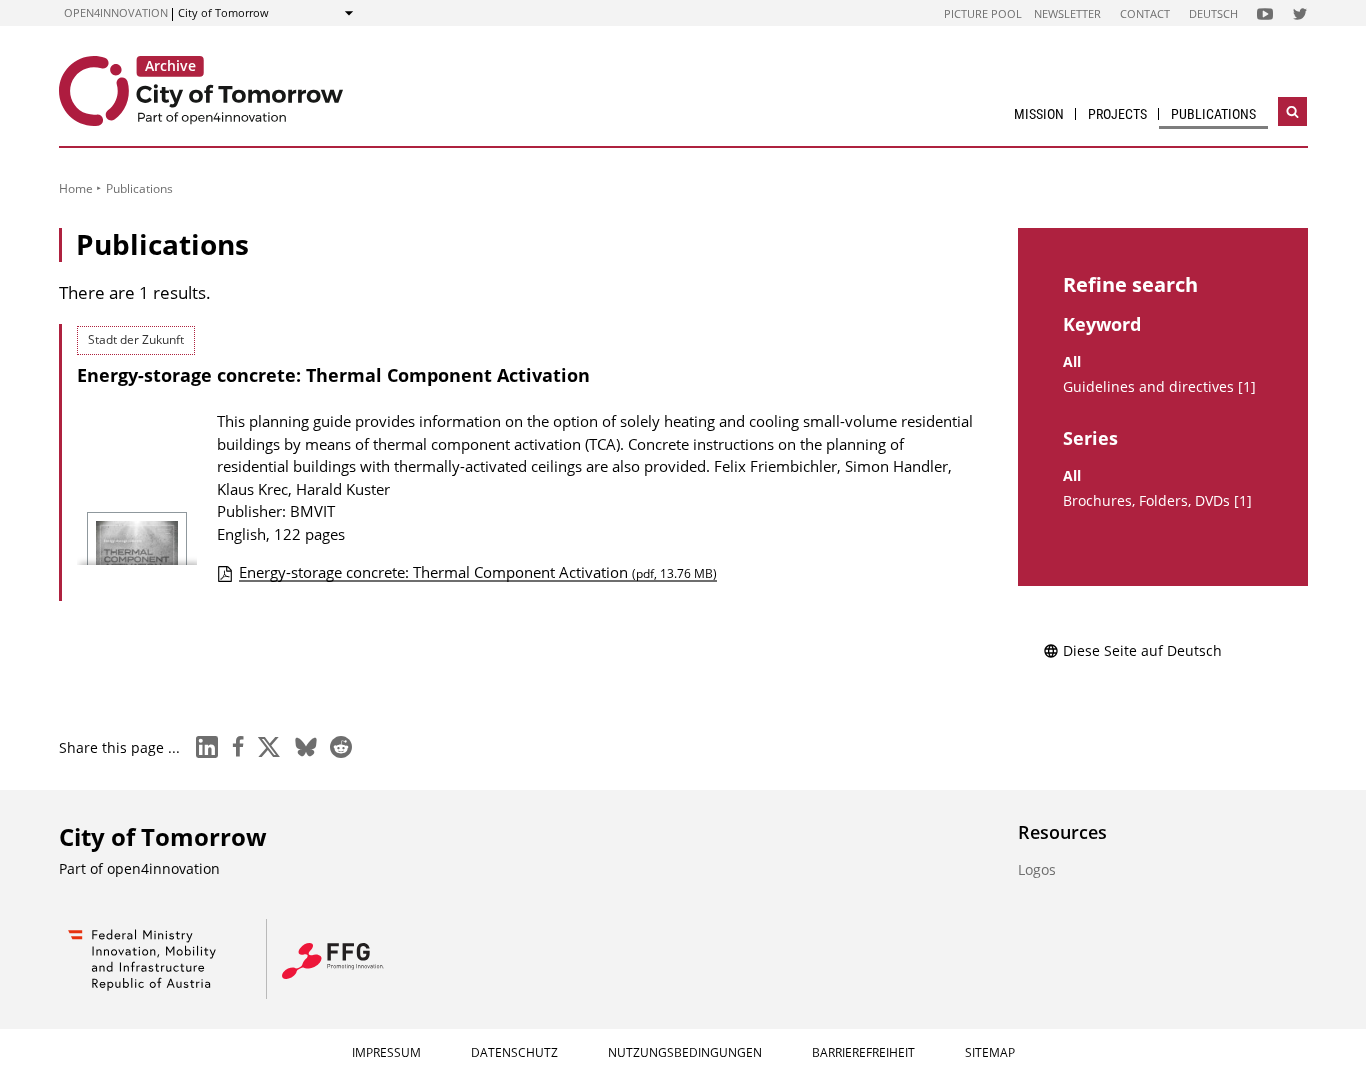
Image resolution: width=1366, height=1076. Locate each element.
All (1072, 362)
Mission (1039, 114)
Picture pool (983, 13)
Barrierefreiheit (863, 1052)
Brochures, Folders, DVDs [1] (1157, 501)
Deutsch (1213, 13)
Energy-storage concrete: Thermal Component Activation (333, 375)
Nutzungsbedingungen (685, 1052)
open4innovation (116, 12)
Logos (1037, 869)
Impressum (386, 1052)
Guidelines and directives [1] (1159, 387)
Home (76, 188)
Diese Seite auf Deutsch (1142, 650)
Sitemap (990, 1052)
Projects (1117, 114)
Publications (1213, 114)
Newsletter (1067, 13)
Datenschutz (514, 1052)
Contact (1145, 13)
